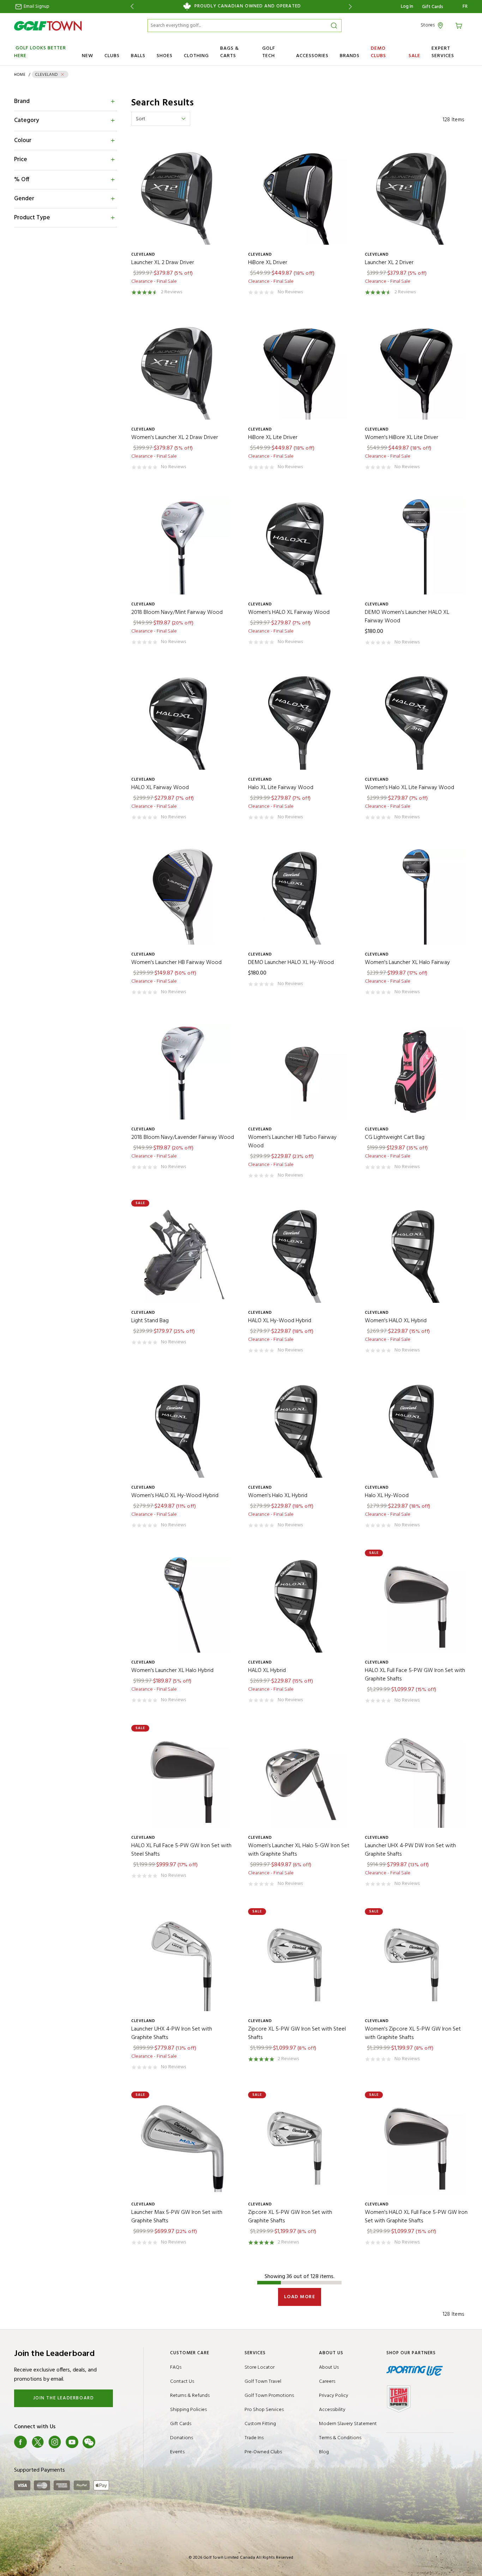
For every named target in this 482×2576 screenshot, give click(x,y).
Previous (131, 7)
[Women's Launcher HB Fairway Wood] (183, 896)
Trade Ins (254, 2438)
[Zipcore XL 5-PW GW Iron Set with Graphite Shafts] (299, 2146)
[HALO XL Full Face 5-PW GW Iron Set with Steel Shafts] (183, 1780)
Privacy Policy (334, 2396)
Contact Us (182, 2382)
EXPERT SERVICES (443, 52)
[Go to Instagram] (55, 2442)
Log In (407, 7)
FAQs (176, 2367)
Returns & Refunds (190, 2396)
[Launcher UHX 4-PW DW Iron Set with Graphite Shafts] (416, 1780)
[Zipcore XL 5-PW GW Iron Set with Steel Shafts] (299, 1963)
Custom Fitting (260, 2424)
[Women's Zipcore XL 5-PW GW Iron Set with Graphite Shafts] (416, 1963)
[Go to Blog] (106, 2442)
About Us (329, 2367)
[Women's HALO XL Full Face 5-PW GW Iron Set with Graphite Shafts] (416, 2146)
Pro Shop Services (264, 2410)
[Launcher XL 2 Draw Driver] (183, 197)
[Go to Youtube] (72, 2442)
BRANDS (350, 56)
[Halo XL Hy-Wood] (416, 1430)
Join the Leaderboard (64, 2398)
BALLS (138, 56)
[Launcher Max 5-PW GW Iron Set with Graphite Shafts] (183, 2146)
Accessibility (332, 2410)
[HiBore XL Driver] (299, 197)
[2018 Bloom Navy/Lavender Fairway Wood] (183, 1071)
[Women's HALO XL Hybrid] (416, 1255)
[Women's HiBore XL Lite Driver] (416, 371)
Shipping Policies (188, 2410)
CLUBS (112, 56)
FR (465, 7)
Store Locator (260, 2367)
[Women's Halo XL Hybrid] (299, 1430)
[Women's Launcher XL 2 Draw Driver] (183, 371)
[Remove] (62, 74)
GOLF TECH (269, 52)
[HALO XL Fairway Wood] (183, 722)
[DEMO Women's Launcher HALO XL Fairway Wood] (416, 546)
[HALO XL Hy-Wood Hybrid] (299, 1255)
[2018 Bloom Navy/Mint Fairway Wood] (183, 546)
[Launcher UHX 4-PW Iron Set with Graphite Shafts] (183, 1963)
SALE (414, 56)
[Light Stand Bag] (183, 1255)
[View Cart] (460, 25)
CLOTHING (196, 56)
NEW (88, 56)
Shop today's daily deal (241, 6)
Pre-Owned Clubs (263, 2452)
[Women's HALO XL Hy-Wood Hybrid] (183, 1430)
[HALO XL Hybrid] (299, 1604)
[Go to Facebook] (20, 2442)
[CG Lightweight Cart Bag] (416, 1071)
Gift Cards (433, 7)
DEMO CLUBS (378, 52)
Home (20, 75)
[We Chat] (89, 2442)
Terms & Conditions (340, 2438)
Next (352, 7)
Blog (324, 2452)
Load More (300, 2297)
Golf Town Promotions (269, 2396)
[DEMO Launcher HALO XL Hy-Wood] (299, 896)
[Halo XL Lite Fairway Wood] (299, 722)
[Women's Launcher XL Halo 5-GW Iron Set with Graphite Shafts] (299, 1780)
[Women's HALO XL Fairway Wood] (299, 546)
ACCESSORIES (312, 56)
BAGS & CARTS (230, 52)
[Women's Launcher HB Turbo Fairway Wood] (299, 1071)
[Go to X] (38, 2442)
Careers (327, 2382)
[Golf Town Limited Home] (48, 26)
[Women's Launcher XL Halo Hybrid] (183, 1604)
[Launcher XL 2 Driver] (416, 197)
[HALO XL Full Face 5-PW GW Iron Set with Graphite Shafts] (416, 1604)
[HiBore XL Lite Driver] (299, 371)
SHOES (165, 56)
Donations (182, 2438)
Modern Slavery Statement (348, 2424)
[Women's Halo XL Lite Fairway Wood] (416, 722)
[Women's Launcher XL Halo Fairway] (416, 896)
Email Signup (36, 7)
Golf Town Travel (263, 2382)
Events (177, 2452)
